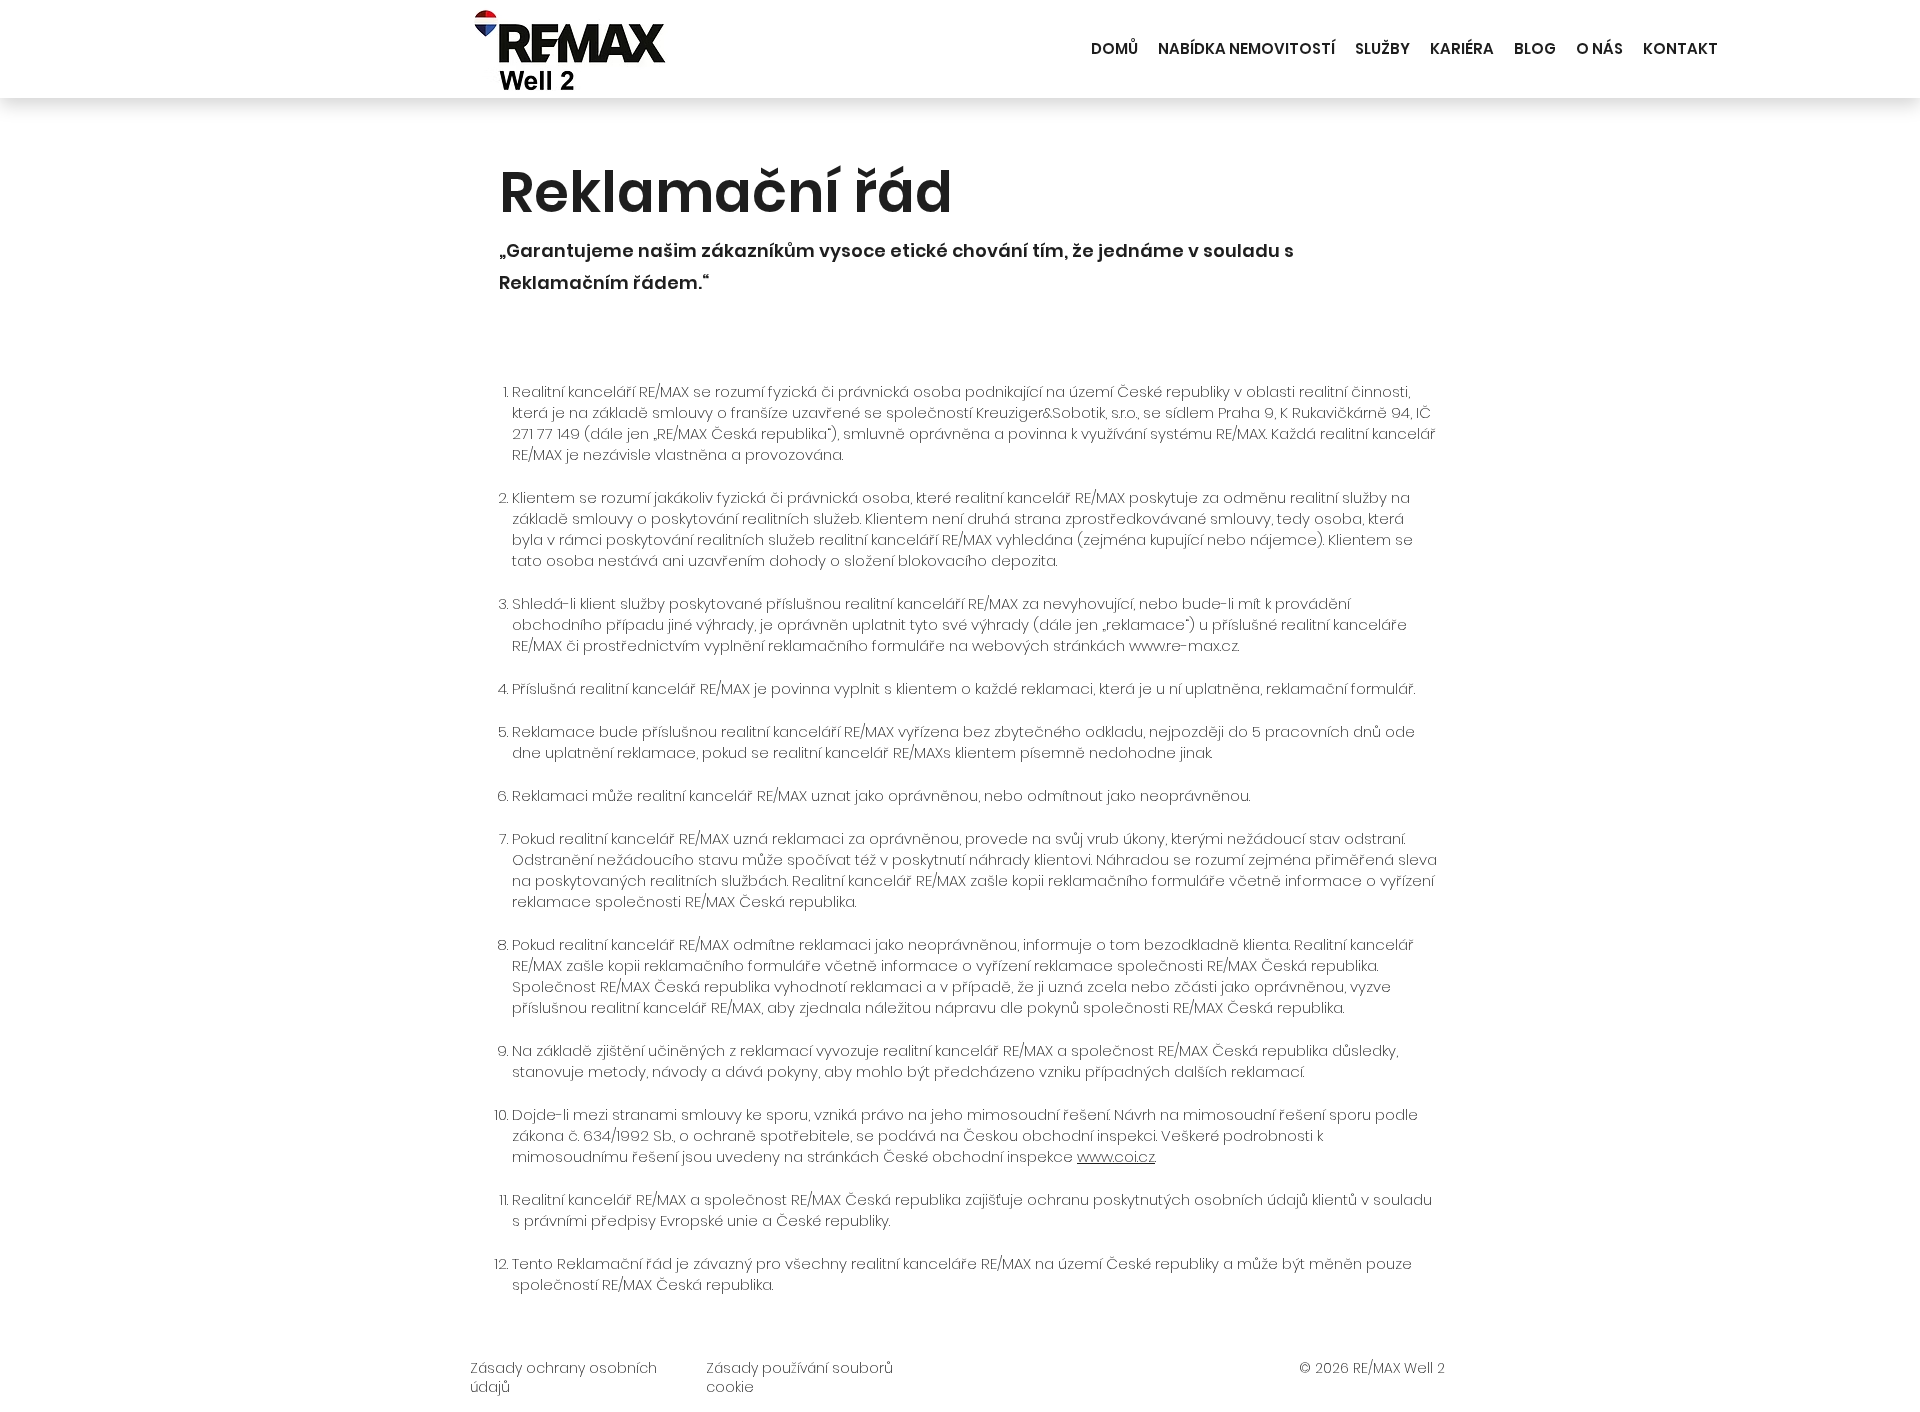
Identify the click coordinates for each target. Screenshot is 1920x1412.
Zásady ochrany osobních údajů (563, 1378)
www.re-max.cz (1183, 645)
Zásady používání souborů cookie (799, 1378)
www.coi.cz (1116, 1156)
